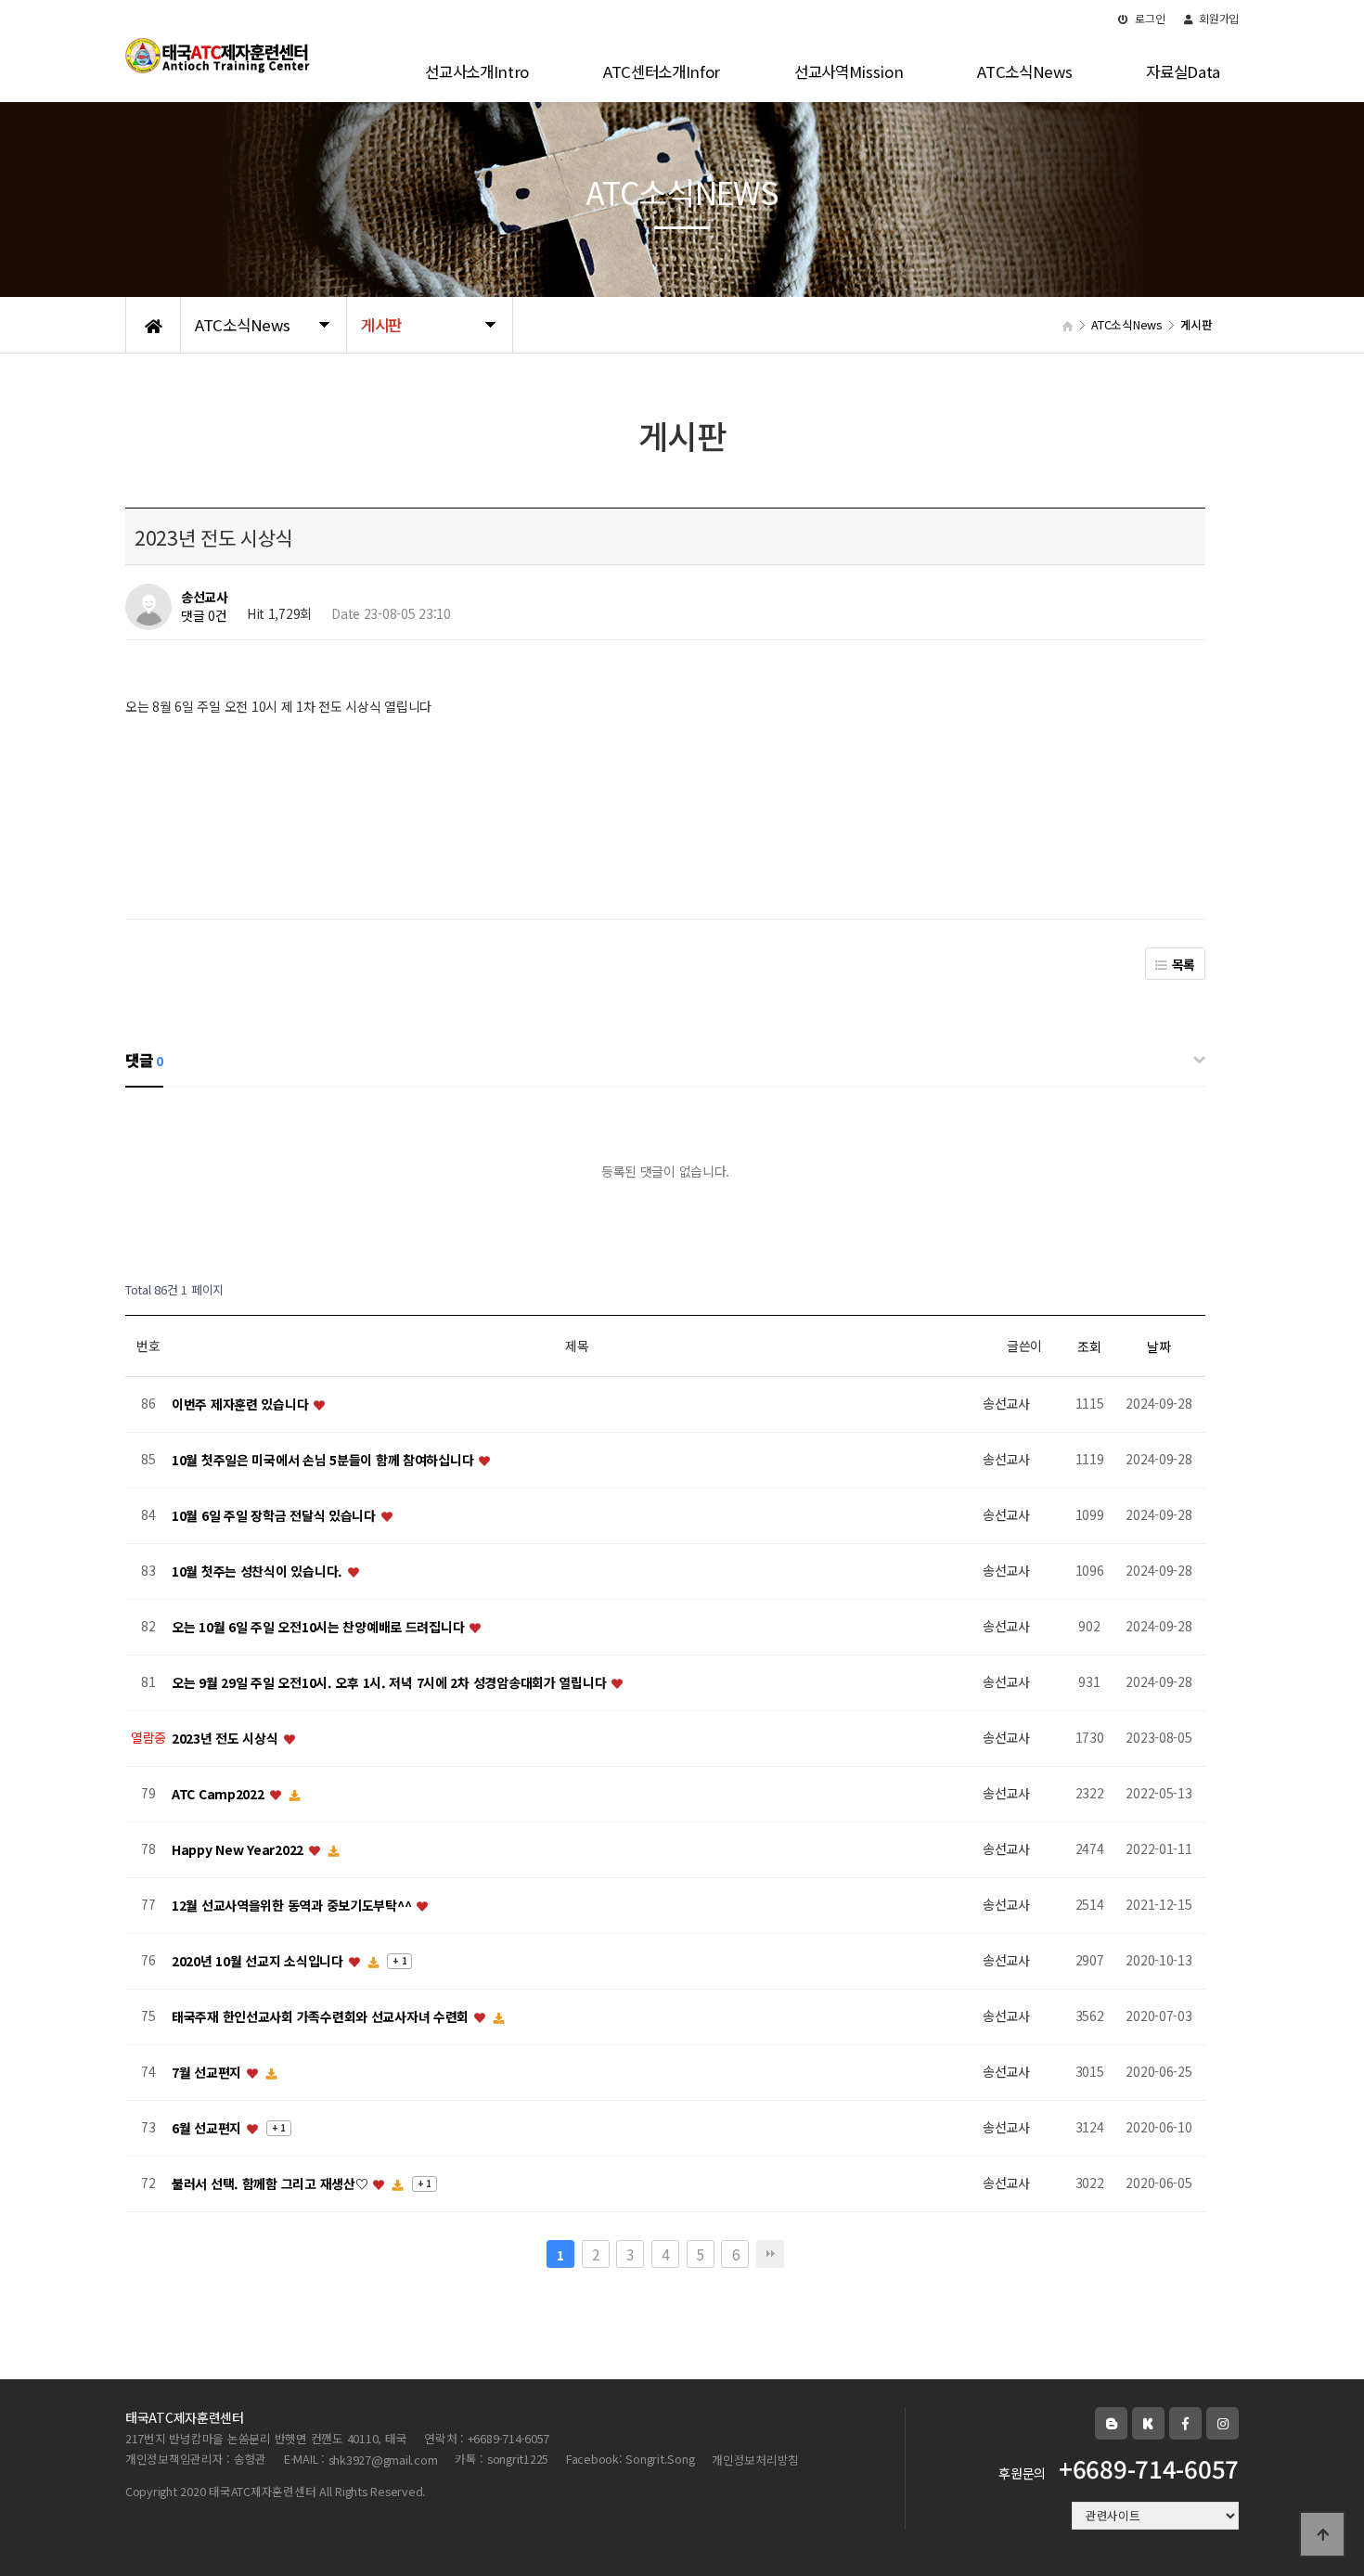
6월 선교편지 (208, 2128)
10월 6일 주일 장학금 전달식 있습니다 (276, 1515)
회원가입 (1217, 18)
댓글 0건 (204, 616)
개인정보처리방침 (755, 2460)
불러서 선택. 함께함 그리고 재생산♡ (271, 2183)
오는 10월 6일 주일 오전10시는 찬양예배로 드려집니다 (320, 1627)
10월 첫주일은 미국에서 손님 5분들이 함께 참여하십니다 (324, 1460)
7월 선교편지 (208, 2072)
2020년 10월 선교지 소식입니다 (259, 1961)
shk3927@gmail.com (383, 2460)
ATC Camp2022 (219, 1794)
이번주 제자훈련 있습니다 (242, 1404)
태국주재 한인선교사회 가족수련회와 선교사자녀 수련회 (322, 2016)
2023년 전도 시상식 (226, 1738)
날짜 (1158, 1346)
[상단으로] (1322, 2534)
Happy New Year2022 (239, 1849)
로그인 (1149, 18)
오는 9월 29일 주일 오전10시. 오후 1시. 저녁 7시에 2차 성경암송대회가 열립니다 (391, 1682)
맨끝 (770, 2254)
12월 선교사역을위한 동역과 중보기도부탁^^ (293, 1905)
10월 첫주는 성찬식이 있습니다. (259, 1571)
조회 (1089, 1346)
